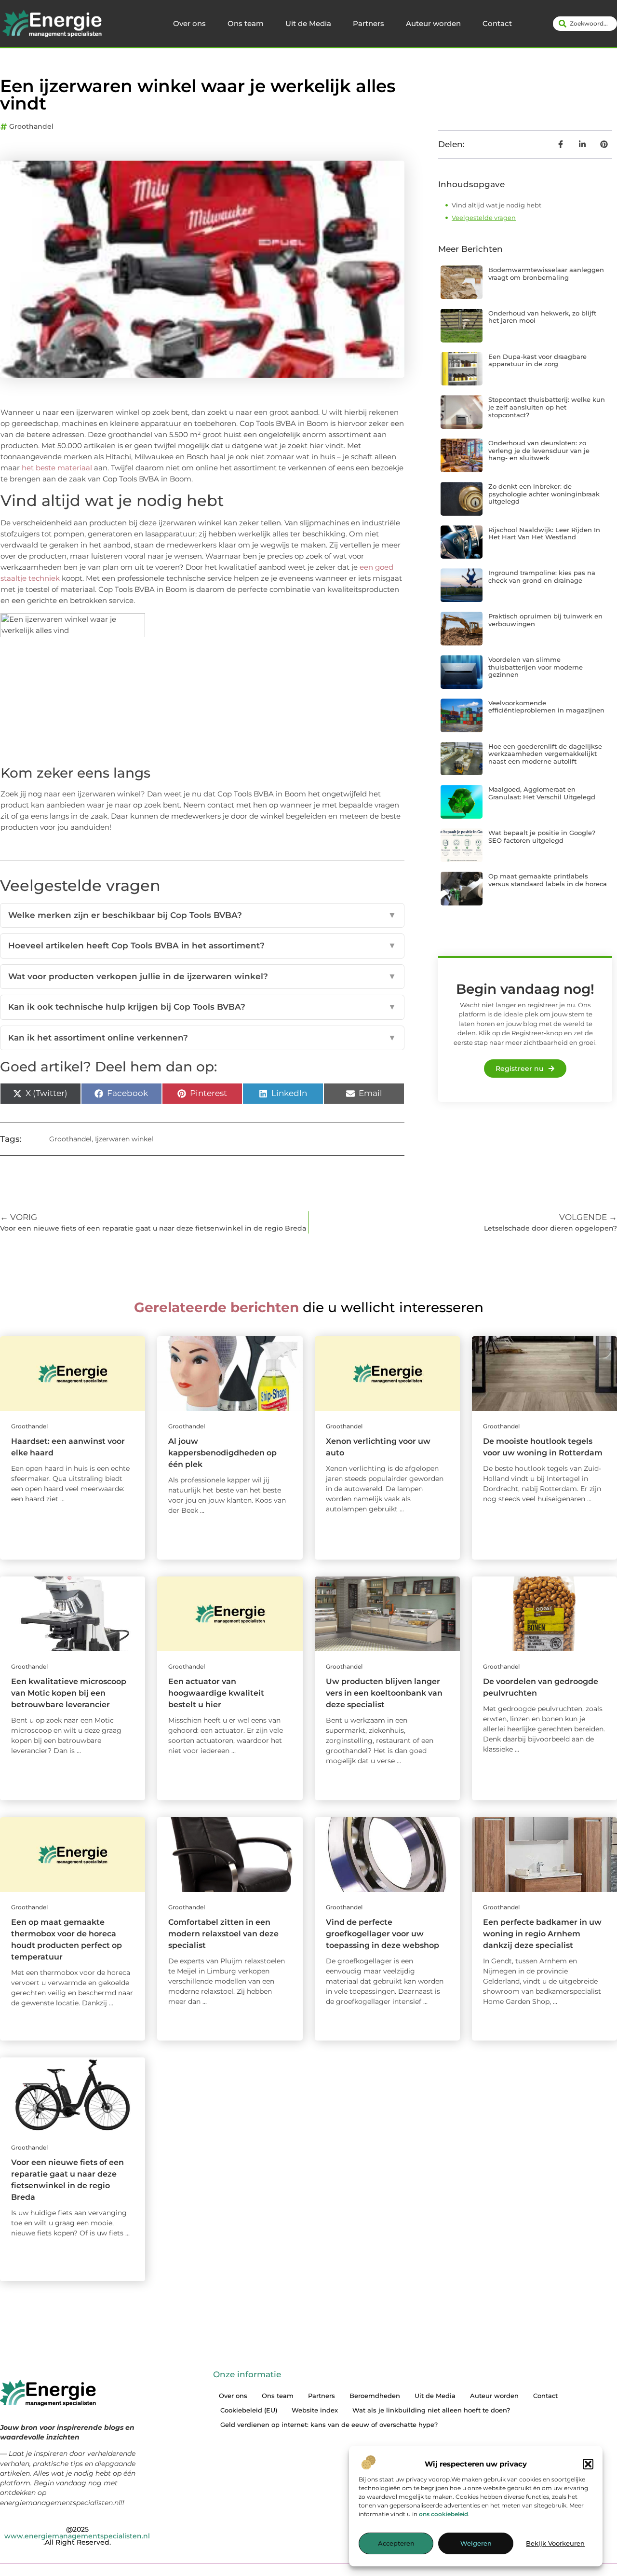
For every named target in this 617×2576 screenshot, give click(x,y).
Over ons (189, 23)
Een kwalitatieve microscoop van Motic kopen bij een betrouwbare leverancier (69, 1693)
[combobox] (585, 24)
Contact (497, 23)
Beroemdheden (375, 2396)
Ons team (246, 23)
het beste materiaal (57, 468)
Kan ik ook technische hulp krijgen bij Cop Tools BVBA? (202, 1007)
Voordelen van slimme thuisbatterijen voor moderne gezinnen (536, 667)
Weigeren (476, 2544)
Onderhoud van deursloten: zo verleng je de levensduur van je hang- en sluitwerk (539, 450)
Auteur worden (433, 23)
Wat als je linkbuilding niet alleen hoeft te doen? (431, 2410)
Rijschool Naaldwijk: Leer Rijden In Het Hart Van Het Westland (544, 534)
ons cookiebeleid (443, 2514)
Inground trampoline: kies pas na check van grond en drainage (542, 576)
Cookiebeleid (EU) (249, 2410)
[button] (588, 2464)
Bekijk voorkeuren (555, 2544)
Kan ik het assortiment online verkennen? (202, 1038)
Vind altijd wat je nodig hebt (496, 205)
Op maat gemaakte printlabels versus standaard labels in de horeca (548, 880)
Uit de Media (308, 23)
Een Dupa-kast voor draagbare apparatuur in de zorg (537, 360)
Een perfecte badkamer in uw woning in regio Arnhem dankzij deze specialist (542, 1934)
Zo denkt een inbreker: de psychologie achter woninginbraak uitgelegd (544, 494)
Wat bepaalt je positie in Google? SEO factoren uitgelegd (542, 836)
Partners (369, 23)
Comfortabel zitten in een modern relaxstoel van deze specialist (223, 1934)
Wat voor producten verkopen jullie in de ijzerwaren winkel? (202, 976)
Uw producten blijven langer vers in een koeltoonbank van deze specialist (384, 1693)
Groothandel (31, 126)
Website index (315, 2410)
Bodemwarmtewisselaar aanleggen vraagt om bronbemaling (546, 274)
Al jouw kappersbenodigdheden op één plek (222, 1453)
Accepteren (396, 2544)
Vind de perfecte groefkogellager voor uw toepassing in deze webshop (382, 1934)
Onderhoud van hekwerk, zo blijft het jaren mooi (542, 317)
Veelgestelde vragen (484, 218)
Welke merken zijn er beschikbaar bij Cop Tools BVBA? (202, 915)
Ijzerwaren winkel (124, 1139)
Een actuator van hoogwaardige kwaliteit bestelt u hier (216, 1693)
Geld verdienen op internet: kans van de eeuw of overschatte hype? (329, 2425)
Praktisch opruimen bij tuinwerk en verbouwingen (545, 620)
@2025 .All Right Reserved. (77, 2536)
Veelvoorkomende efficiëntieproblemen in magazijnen (546, 707)
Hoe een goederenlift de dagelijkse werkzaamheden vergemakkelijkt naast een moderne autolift (545, 754)
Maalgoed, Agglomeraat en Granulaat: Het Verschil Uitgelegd (542, 793)
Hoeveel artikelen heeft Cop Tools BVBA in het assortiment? (202, 945)
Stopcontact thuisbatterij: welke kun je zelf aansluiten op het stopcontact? (547, 407)
